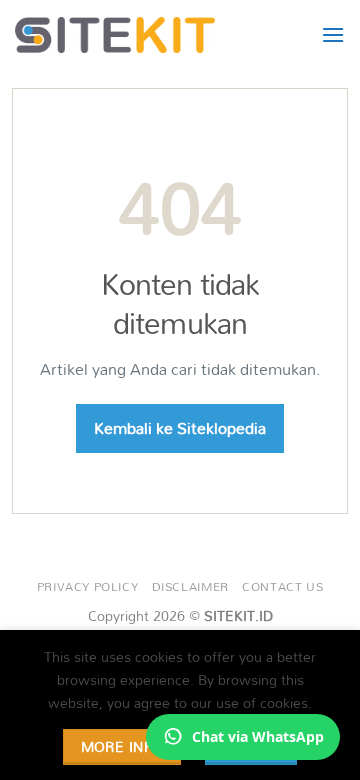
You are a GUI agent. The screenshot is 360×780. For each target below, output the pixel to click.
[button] (333, 34)
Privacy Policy (88, 586)
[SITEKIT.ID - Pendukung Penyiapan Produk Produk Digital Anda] (115, 35)
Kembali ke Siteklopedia (180, 428)
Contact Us (282, 586)
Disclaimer (190, 586)
